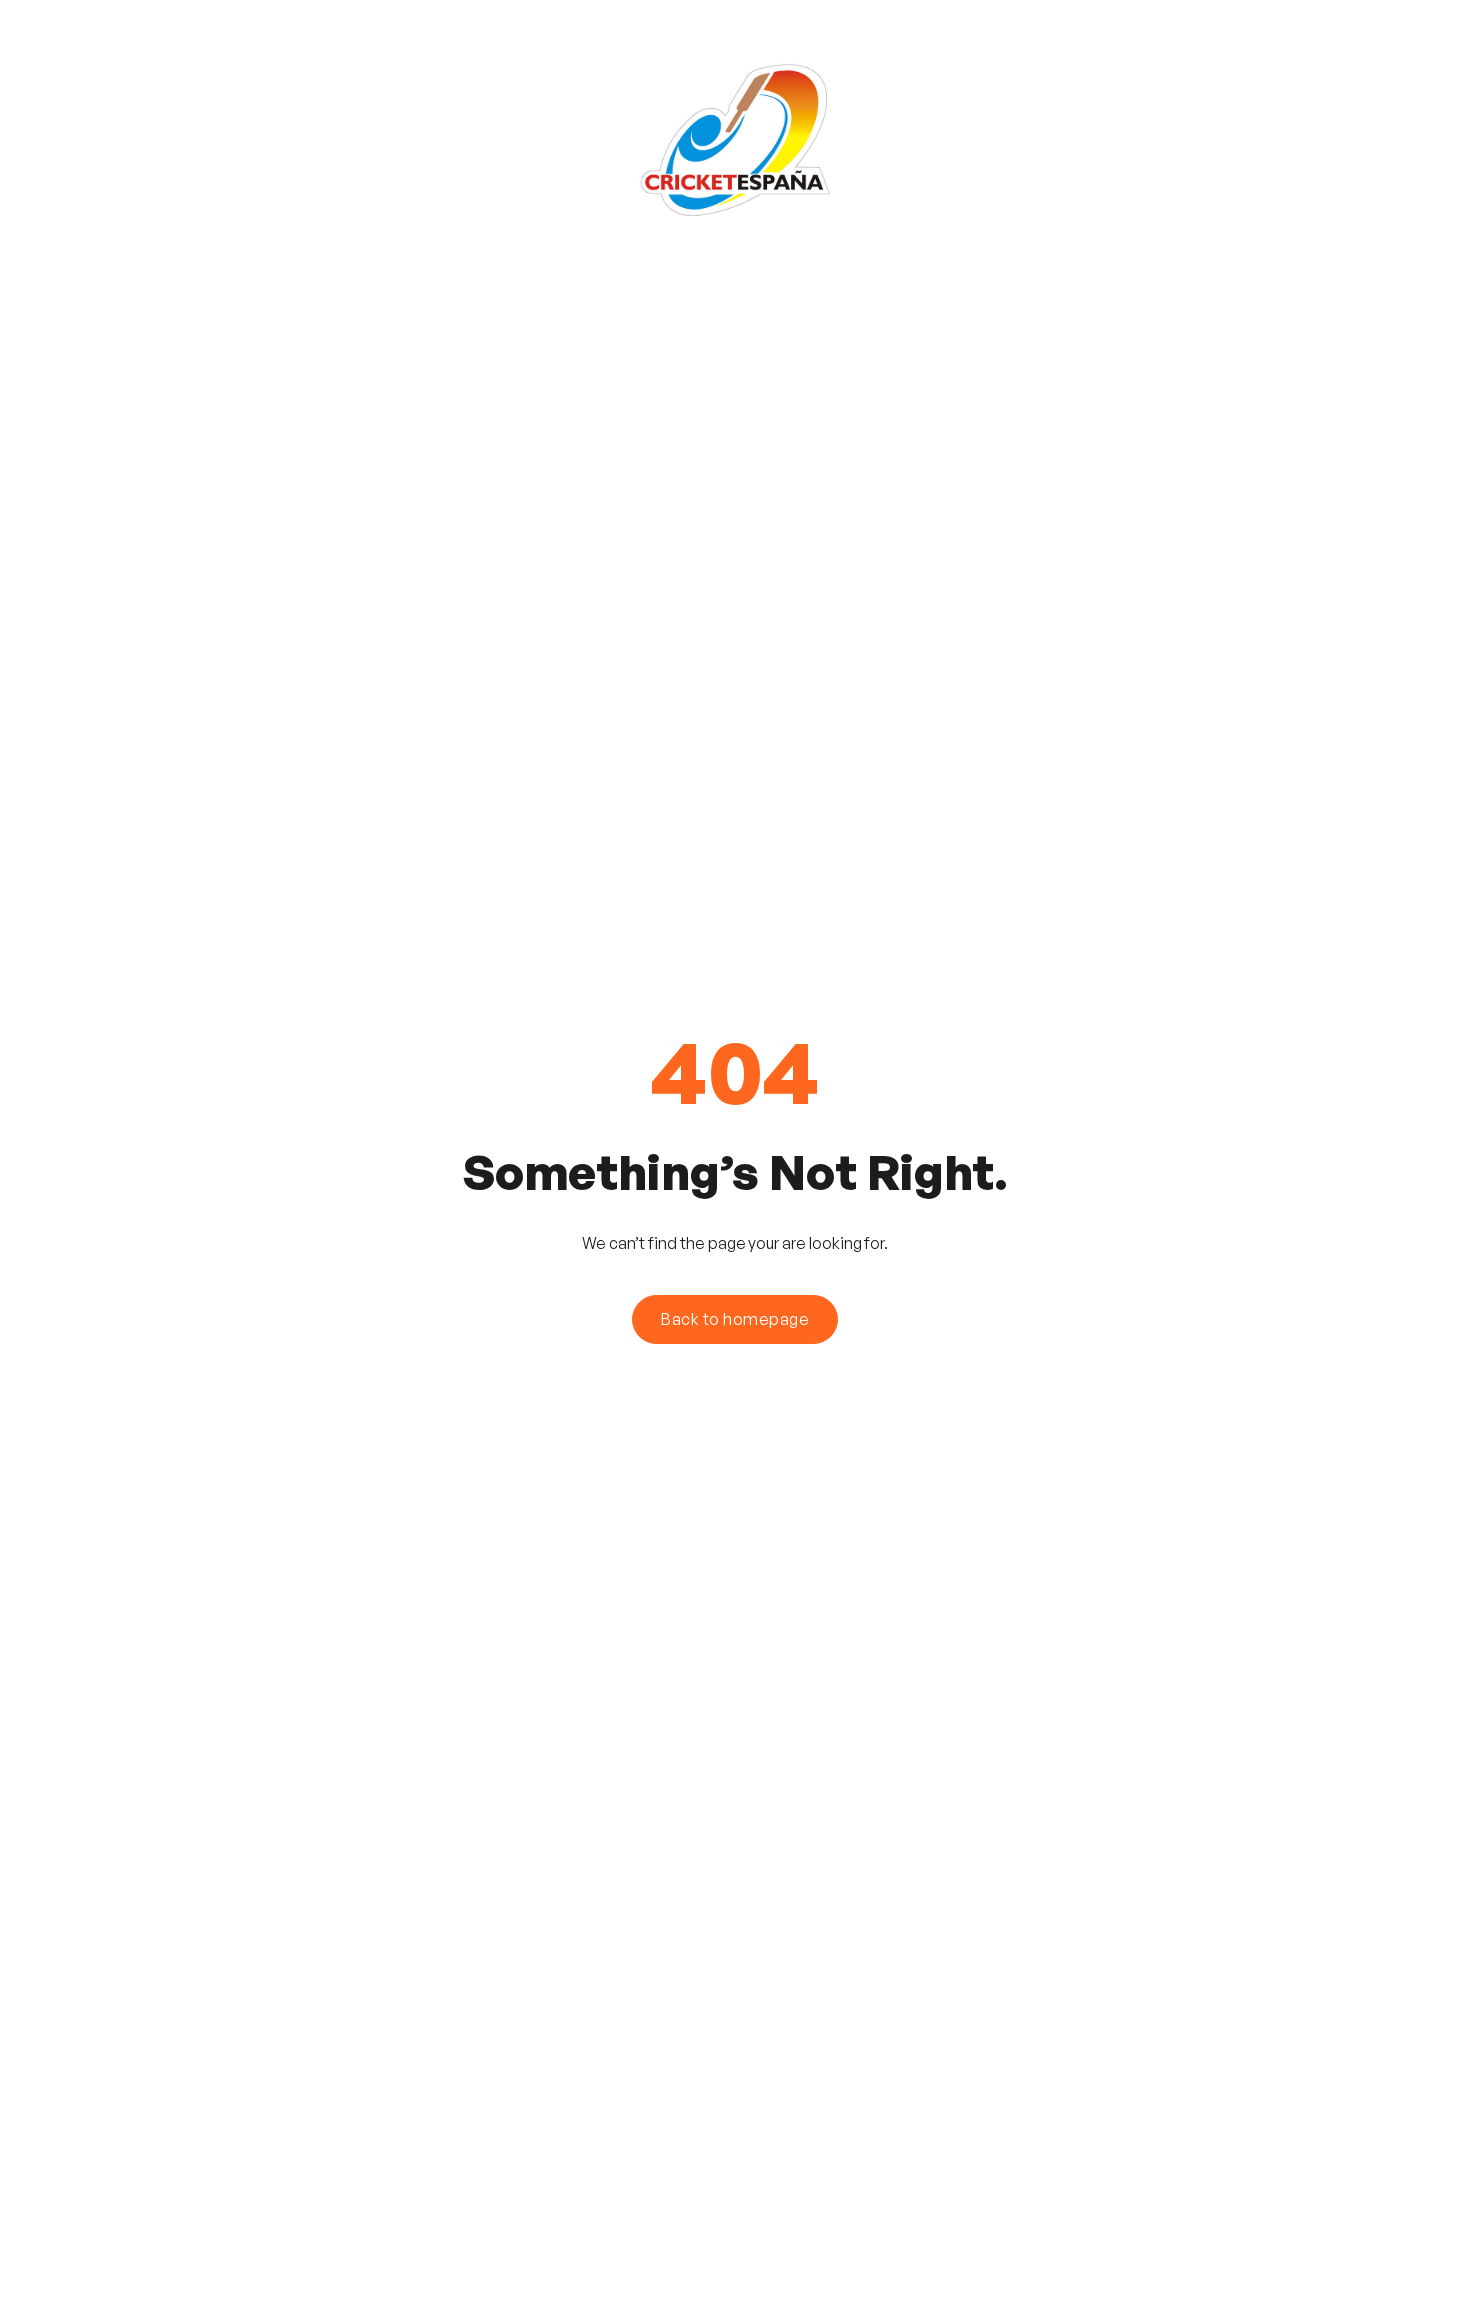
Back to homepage (735, 1319)
